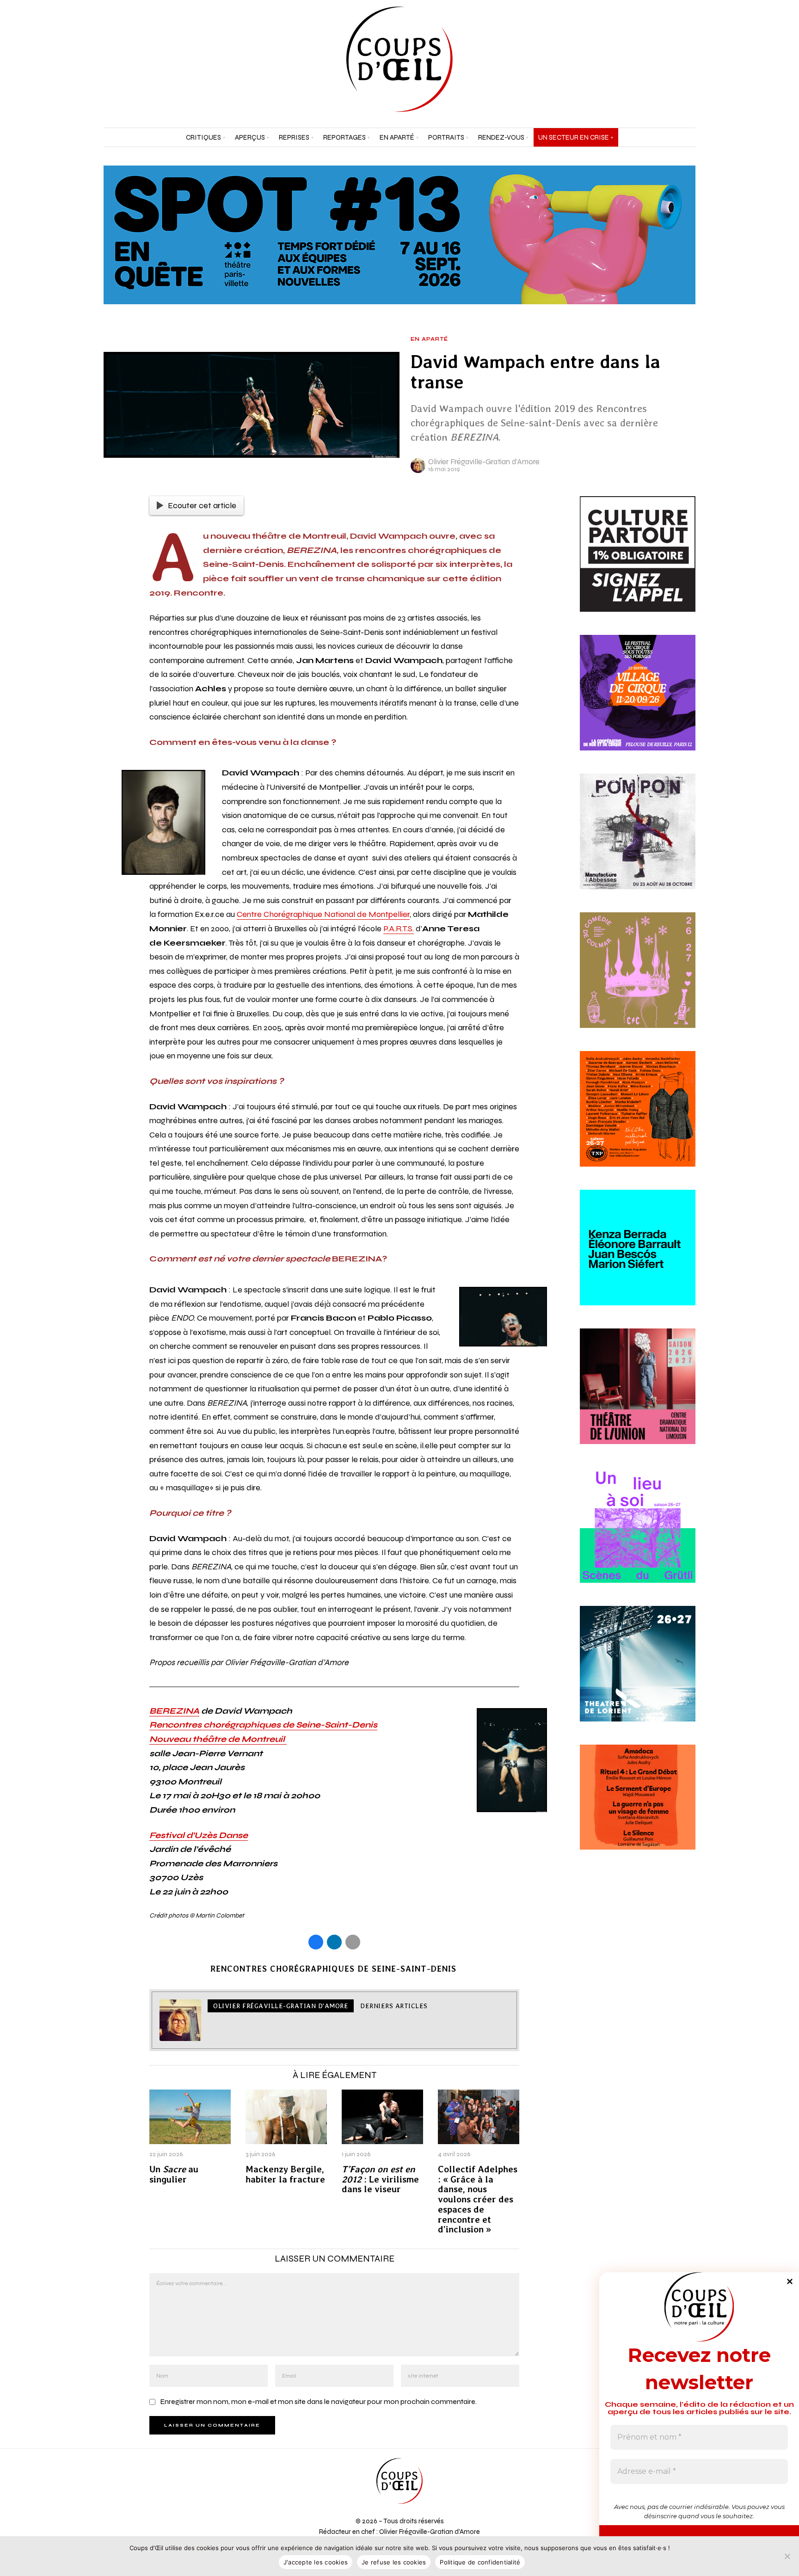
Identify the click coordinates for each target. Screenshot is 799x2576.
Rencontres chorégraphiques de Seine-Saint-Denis (263, 1725)
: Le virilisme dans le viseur (380, 2179)
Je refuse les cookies (394, 2562)
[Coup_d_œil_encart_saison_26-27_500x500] (638, 1119)
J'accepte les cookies (316, 2562)
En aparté (429, 339)
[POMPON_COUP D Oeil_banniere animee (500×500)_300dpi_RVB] (638, 842)
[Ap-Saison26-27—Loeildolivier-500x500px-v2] (638, 1258)
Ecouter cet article (202, 505)
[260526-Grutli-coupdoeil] (638, 1536)
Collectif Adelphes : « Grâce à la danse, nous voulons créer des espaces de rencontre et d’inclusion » (478, 2200)
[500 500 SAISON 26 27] (638, 1397)
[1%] (638, 565)
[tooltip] (665, 59)
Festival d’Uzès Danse (199, 1835)
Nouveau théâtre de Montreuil (218, 1739)
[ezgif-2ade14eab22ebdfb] (638, 703)
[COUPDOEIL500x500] (638, 1674)
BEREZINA (174, 1711)
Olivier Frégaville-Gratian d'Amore (484, 462)
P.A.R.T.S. (399, 928)
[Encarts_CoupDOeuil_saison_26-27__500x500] (638, 981)
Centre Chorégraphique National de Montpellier (323, 914)
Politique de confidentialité (480, 2562)
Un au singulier (174, 2175)
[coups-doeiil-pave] (638, 1808)
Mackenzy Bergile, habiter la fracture (285, 2175)
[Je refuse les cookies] (787, 2556)
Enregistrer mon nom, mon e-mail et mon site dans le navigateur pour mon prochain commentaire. (318, 2401)
